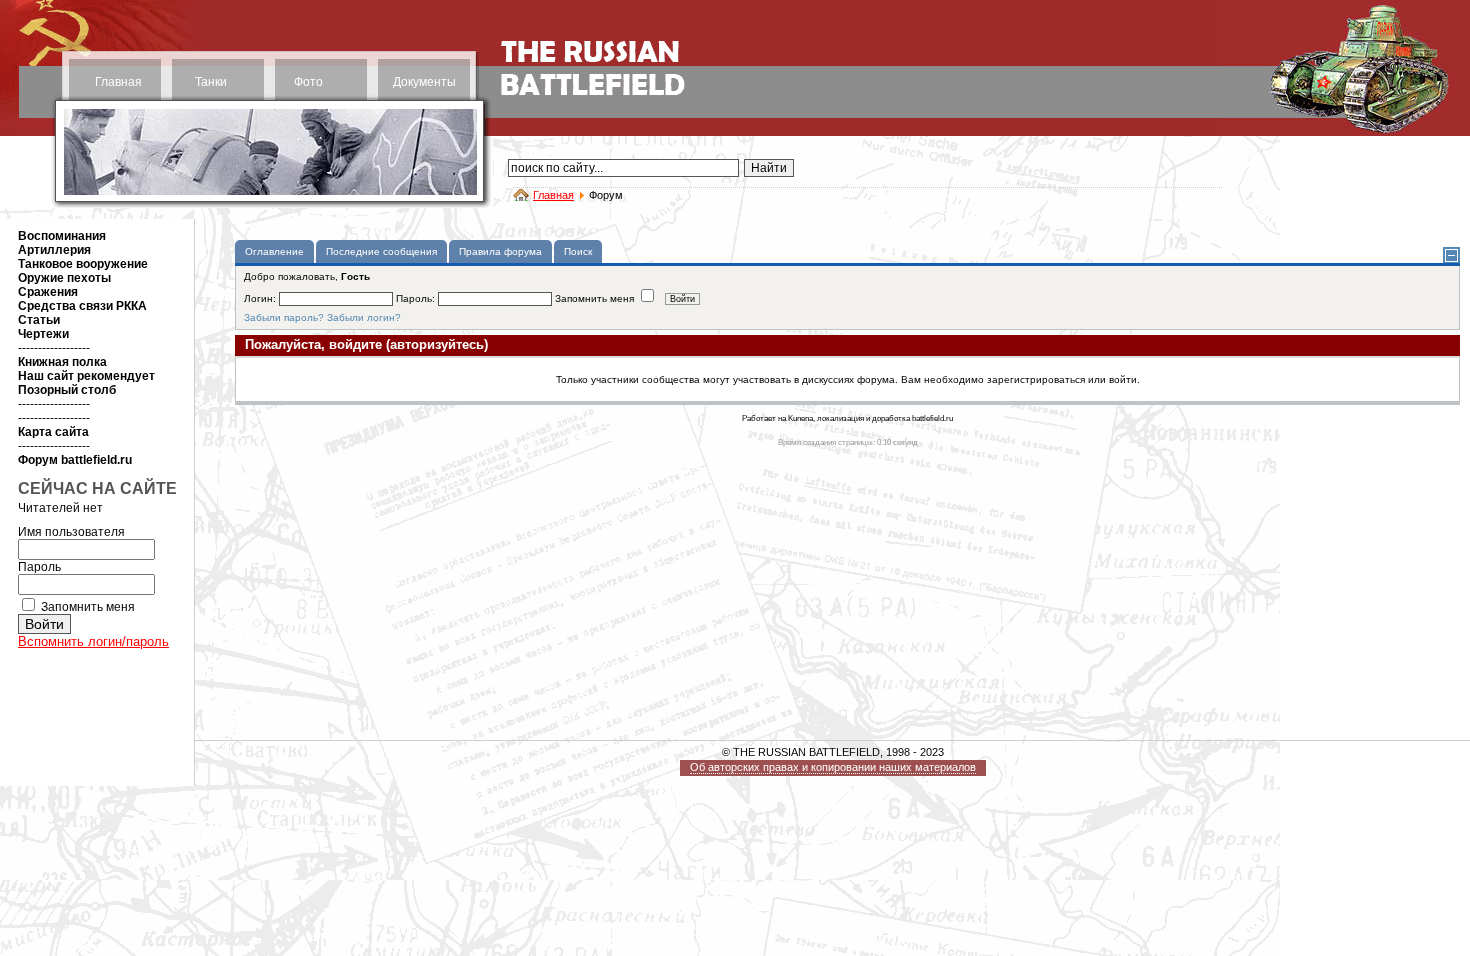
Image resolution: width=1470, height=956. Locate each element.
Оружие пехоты (64, 278)
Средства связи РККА (82, 306)
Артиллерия (54, 250)
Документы (424, 82)
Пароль (39, 567)
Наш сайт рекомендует (86, 376)
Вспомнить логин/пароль (93, 641)
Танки (211, 82)
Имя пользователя (71, 532)
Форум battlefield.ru (75, 460)
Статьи (39, 320)
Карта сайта (53, 432)
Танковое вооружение (83, 264)
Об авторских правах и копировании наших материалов (833, 767)
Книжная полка (62, 362)
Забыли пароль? (284, 317)
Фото (308, 82)
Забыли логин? (364, 317)
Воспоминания (62, 236)
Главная (118, 82)
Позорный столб (67, 390)
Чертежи (43, 334)
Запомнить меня (88, 607)
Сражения (48, 292)
